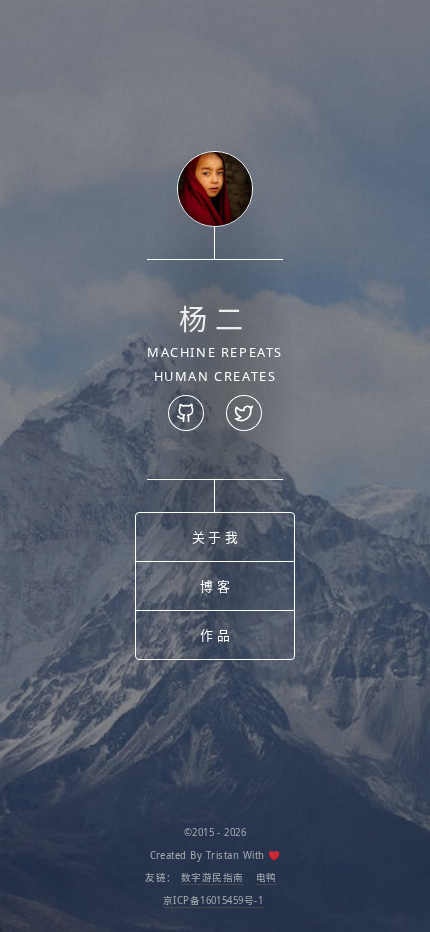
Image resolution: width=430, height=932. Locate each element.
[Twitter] (244, 413)
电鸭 (266, 877)
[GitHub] (186, 413)
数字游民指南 (212, 877)
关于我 (216, 537)
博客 (216, 586)
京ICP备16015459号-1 (213, 900)
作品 (216, 635)
